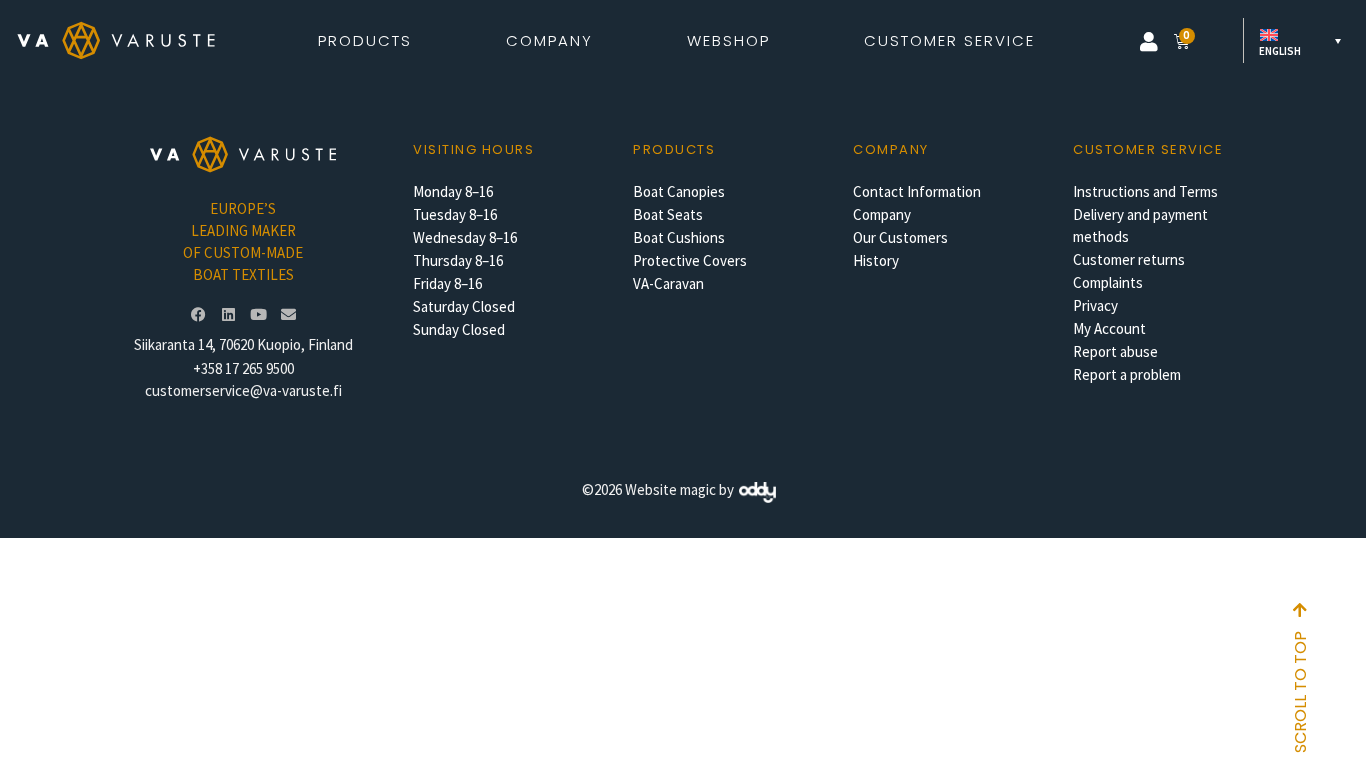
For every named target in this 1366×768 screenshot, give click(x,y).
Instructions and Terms (1145, 191)
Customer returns (1129, 259)
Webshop (728, 40)
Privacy (1095, 305)
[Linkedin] (228, 315)
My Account (1109, 328)
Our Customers (900, 237)
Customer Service (949, 40)
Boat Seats (668, 214)
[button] (1149, 42)
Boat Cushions (679, 237)
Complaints (1108, 282)
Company (882, 214)
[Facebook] (198, 315)
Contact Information (917, 191)
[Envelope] (288, 315)
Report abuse (1115, 351)
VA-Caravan (668, 283)
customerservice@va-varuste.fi (243, 390)
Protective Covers (690, 260)
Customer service (1148, 149)
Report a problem (1127, 374)
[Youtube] (258, 315)
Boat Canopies (679, 191)
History (876, 260)
